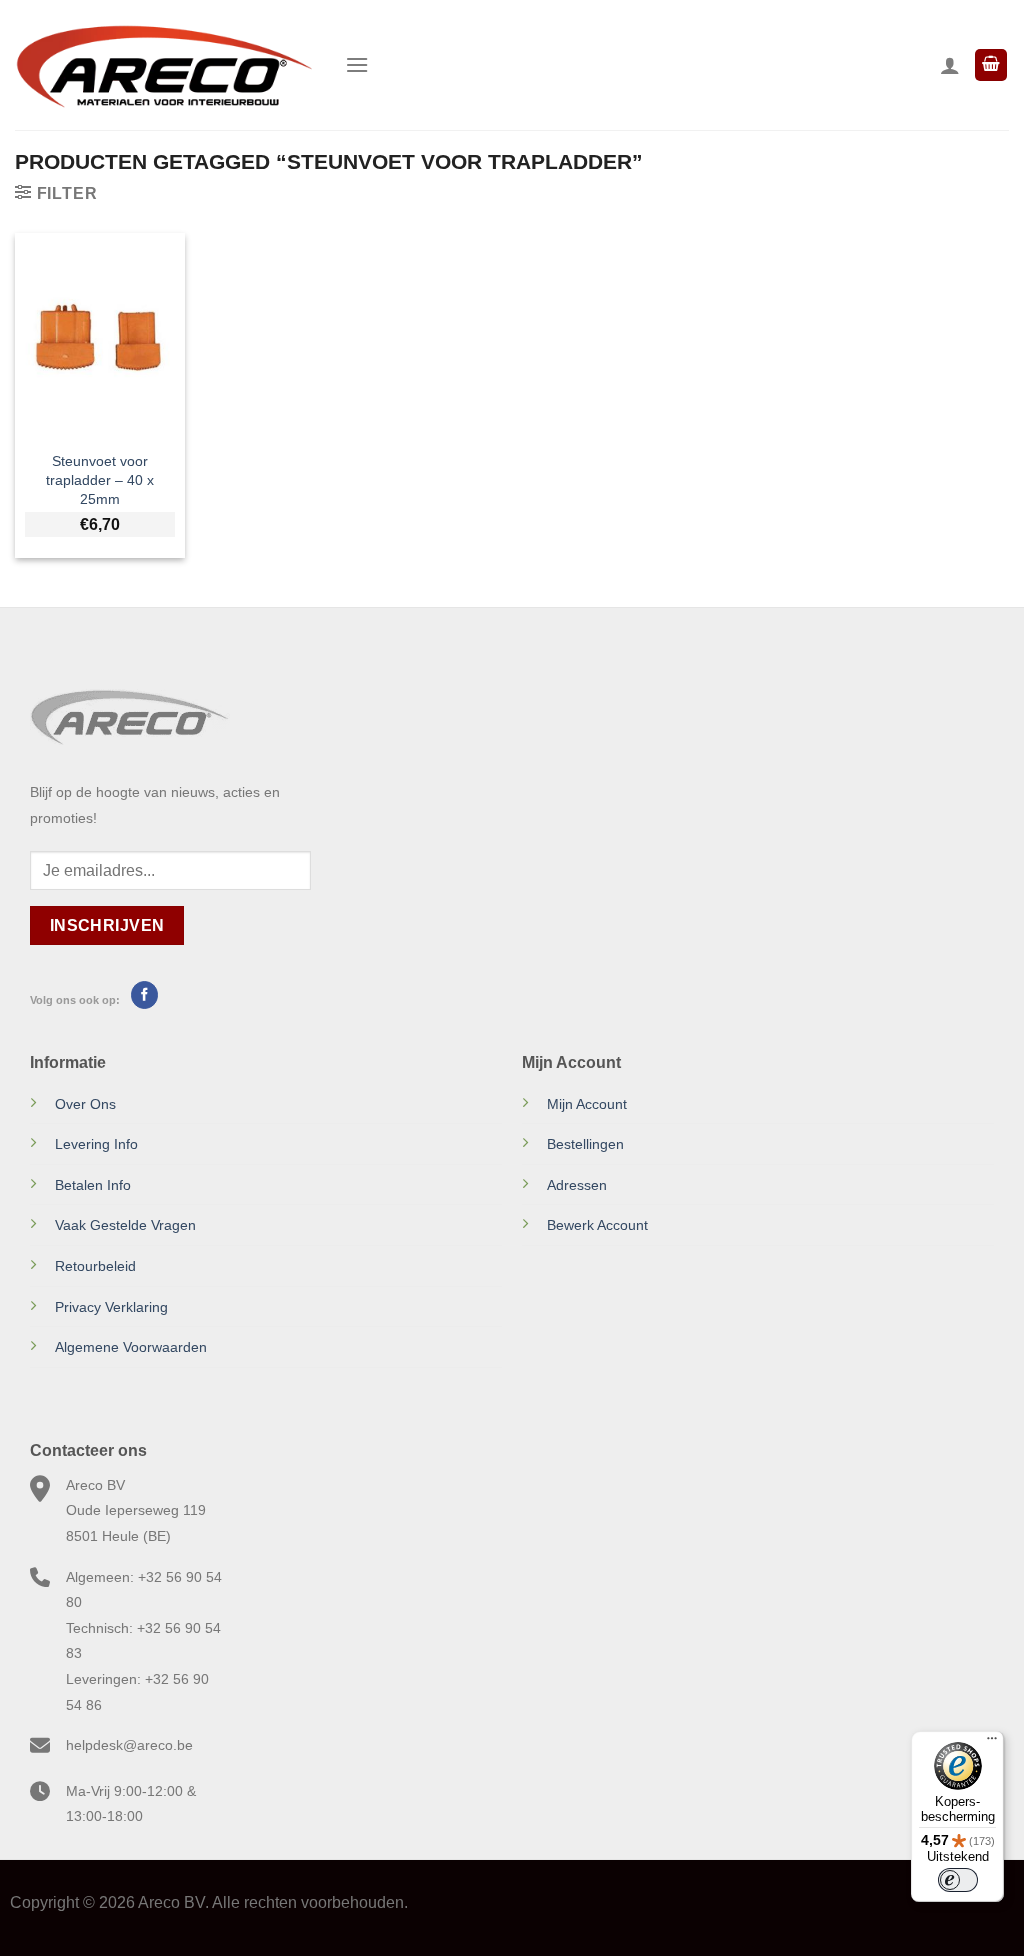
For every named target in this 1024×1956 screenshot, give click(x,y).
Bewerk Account (597, 1225)
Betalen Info (93, 1185)
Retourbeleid (95, 1266)
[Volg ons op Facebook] (144, 995)
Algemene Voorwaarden (131, 1347)
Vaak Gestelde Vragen (125, 1225)
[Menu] (357, 64)
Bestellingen (585, 1144)
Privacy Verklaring (111, 1307)
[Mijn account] (950, 65)
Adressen (577, 1185)
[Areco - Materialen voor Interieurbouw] (165, 65)
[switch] (958, 1880)
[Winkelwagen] (991, 65)
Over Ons (85, 1104)
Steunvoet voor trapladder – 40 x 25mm (100, 479)
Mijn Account (587, 1104)
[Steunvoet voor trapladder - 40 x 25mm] (100, 336)
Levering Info (96, 1144)
